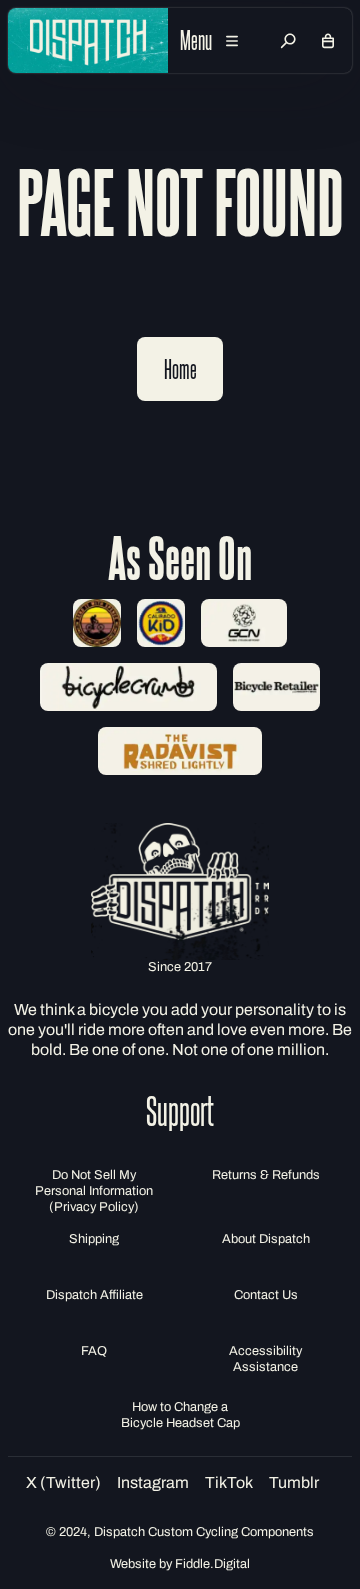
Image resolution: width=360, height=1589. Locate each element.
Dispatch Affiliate (94, 1295)
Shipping (94, 1239)
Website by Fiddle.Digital (180, 1564)
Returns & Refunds (266, 1175)
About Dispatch (266, 1239)
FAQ (94, 1351)
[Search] (288, 41)
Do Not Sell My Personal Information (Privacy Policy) (94, 1191)
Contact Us (266, 1295)
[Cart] (328, 41)
